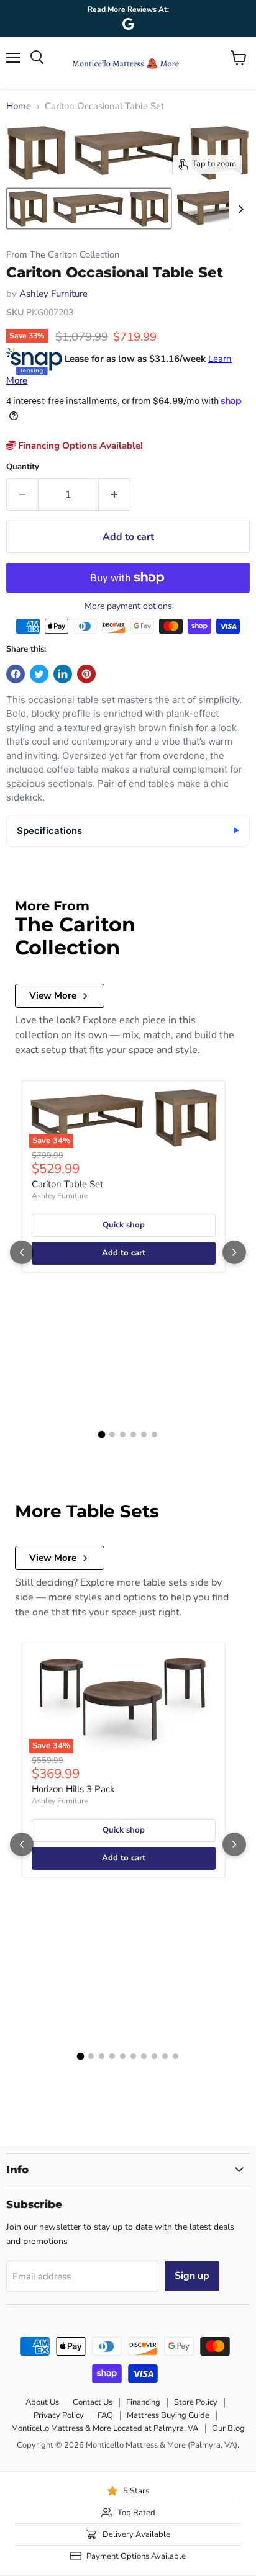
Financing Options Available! (79, 446)
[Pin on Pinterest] (86, 674)
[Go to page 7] (144, 2056)
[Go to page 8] (154, 2056)
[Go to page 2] (112, 1434)
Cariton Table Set (67, 1184)
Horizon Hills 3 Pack (73, 1789)
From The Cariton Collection (63, 255)
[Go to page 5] (144, 1434)
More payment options (128, 606)
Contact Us (93, 2402)
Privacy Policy (59, 2415)
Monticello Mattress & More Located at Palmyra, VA (105, 2428)
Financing (143, 2402)
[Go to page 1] (102, 1435)
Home (19, 106)
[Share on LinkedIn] (63, 674)
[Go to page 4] (133, 1434)
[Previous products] (22, 1252)
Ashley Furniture (53, 294)
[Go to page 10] (176, 2056)
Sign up (192, 2276)
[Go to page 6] (154, 1434)
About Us (42, 2402)
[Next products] (234, 1252)
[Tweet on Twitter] (39, 674)
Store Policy (196, 2402)
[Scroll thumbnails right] (239, 209)
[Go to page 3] (123, 1434)
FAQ (105, 2415)
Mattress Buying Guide (168, 2415)
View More (53, 995)
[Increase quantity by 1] (115, 495)
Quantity (23, 467)
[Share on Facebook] (16, 674)
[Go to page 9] (165, 2056)
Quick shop (124, 1225)
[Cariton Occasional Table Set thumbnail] (89, 209)
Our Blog (228, 2428)
